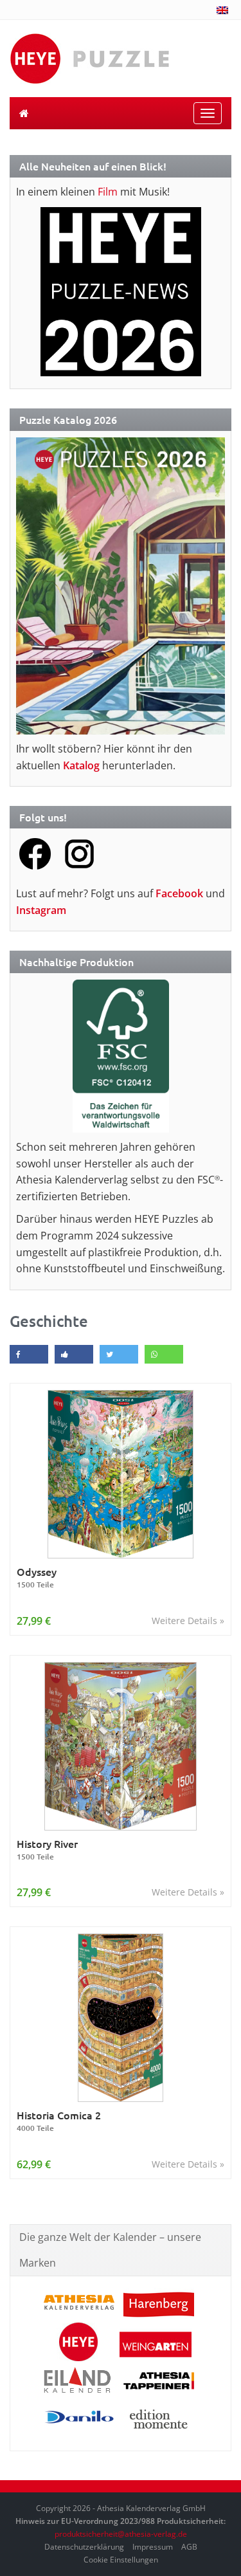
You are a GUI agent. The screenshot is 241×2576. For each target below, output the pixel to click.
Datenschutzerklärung (84, 2547)
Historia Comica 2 (59, 2121)
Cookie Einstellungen (121, 2560)
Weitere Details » (188, 1621)
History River (47, 1850)
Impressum (153, 2547)
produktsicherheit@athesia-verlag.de (121, 2534)
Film (108, 192)
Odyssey (37, 1577)
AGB (189, 2547)
